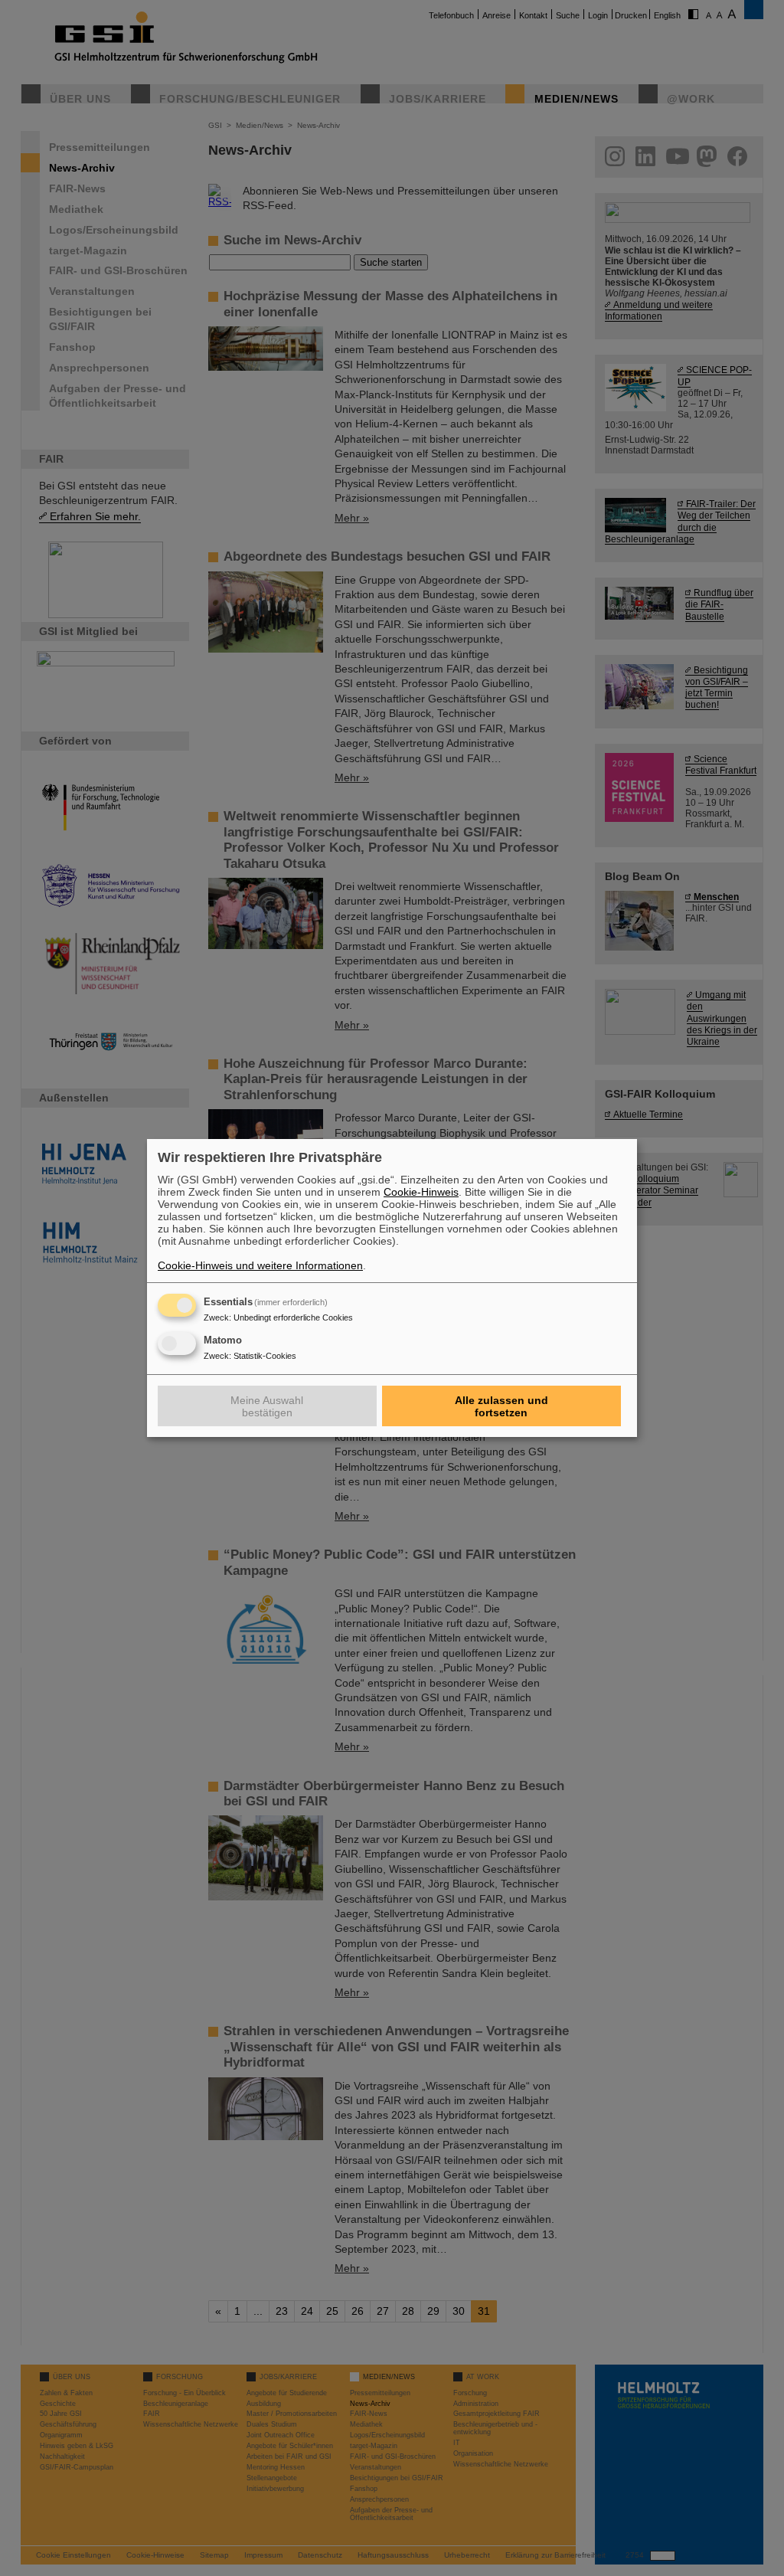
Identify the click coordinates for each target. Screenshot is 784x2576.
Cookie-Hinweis (421, 1192)
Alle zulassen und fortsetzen (501, 1406)
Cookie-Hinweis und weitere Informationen (260, 1265)
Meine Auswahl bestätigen (267, 1406)
